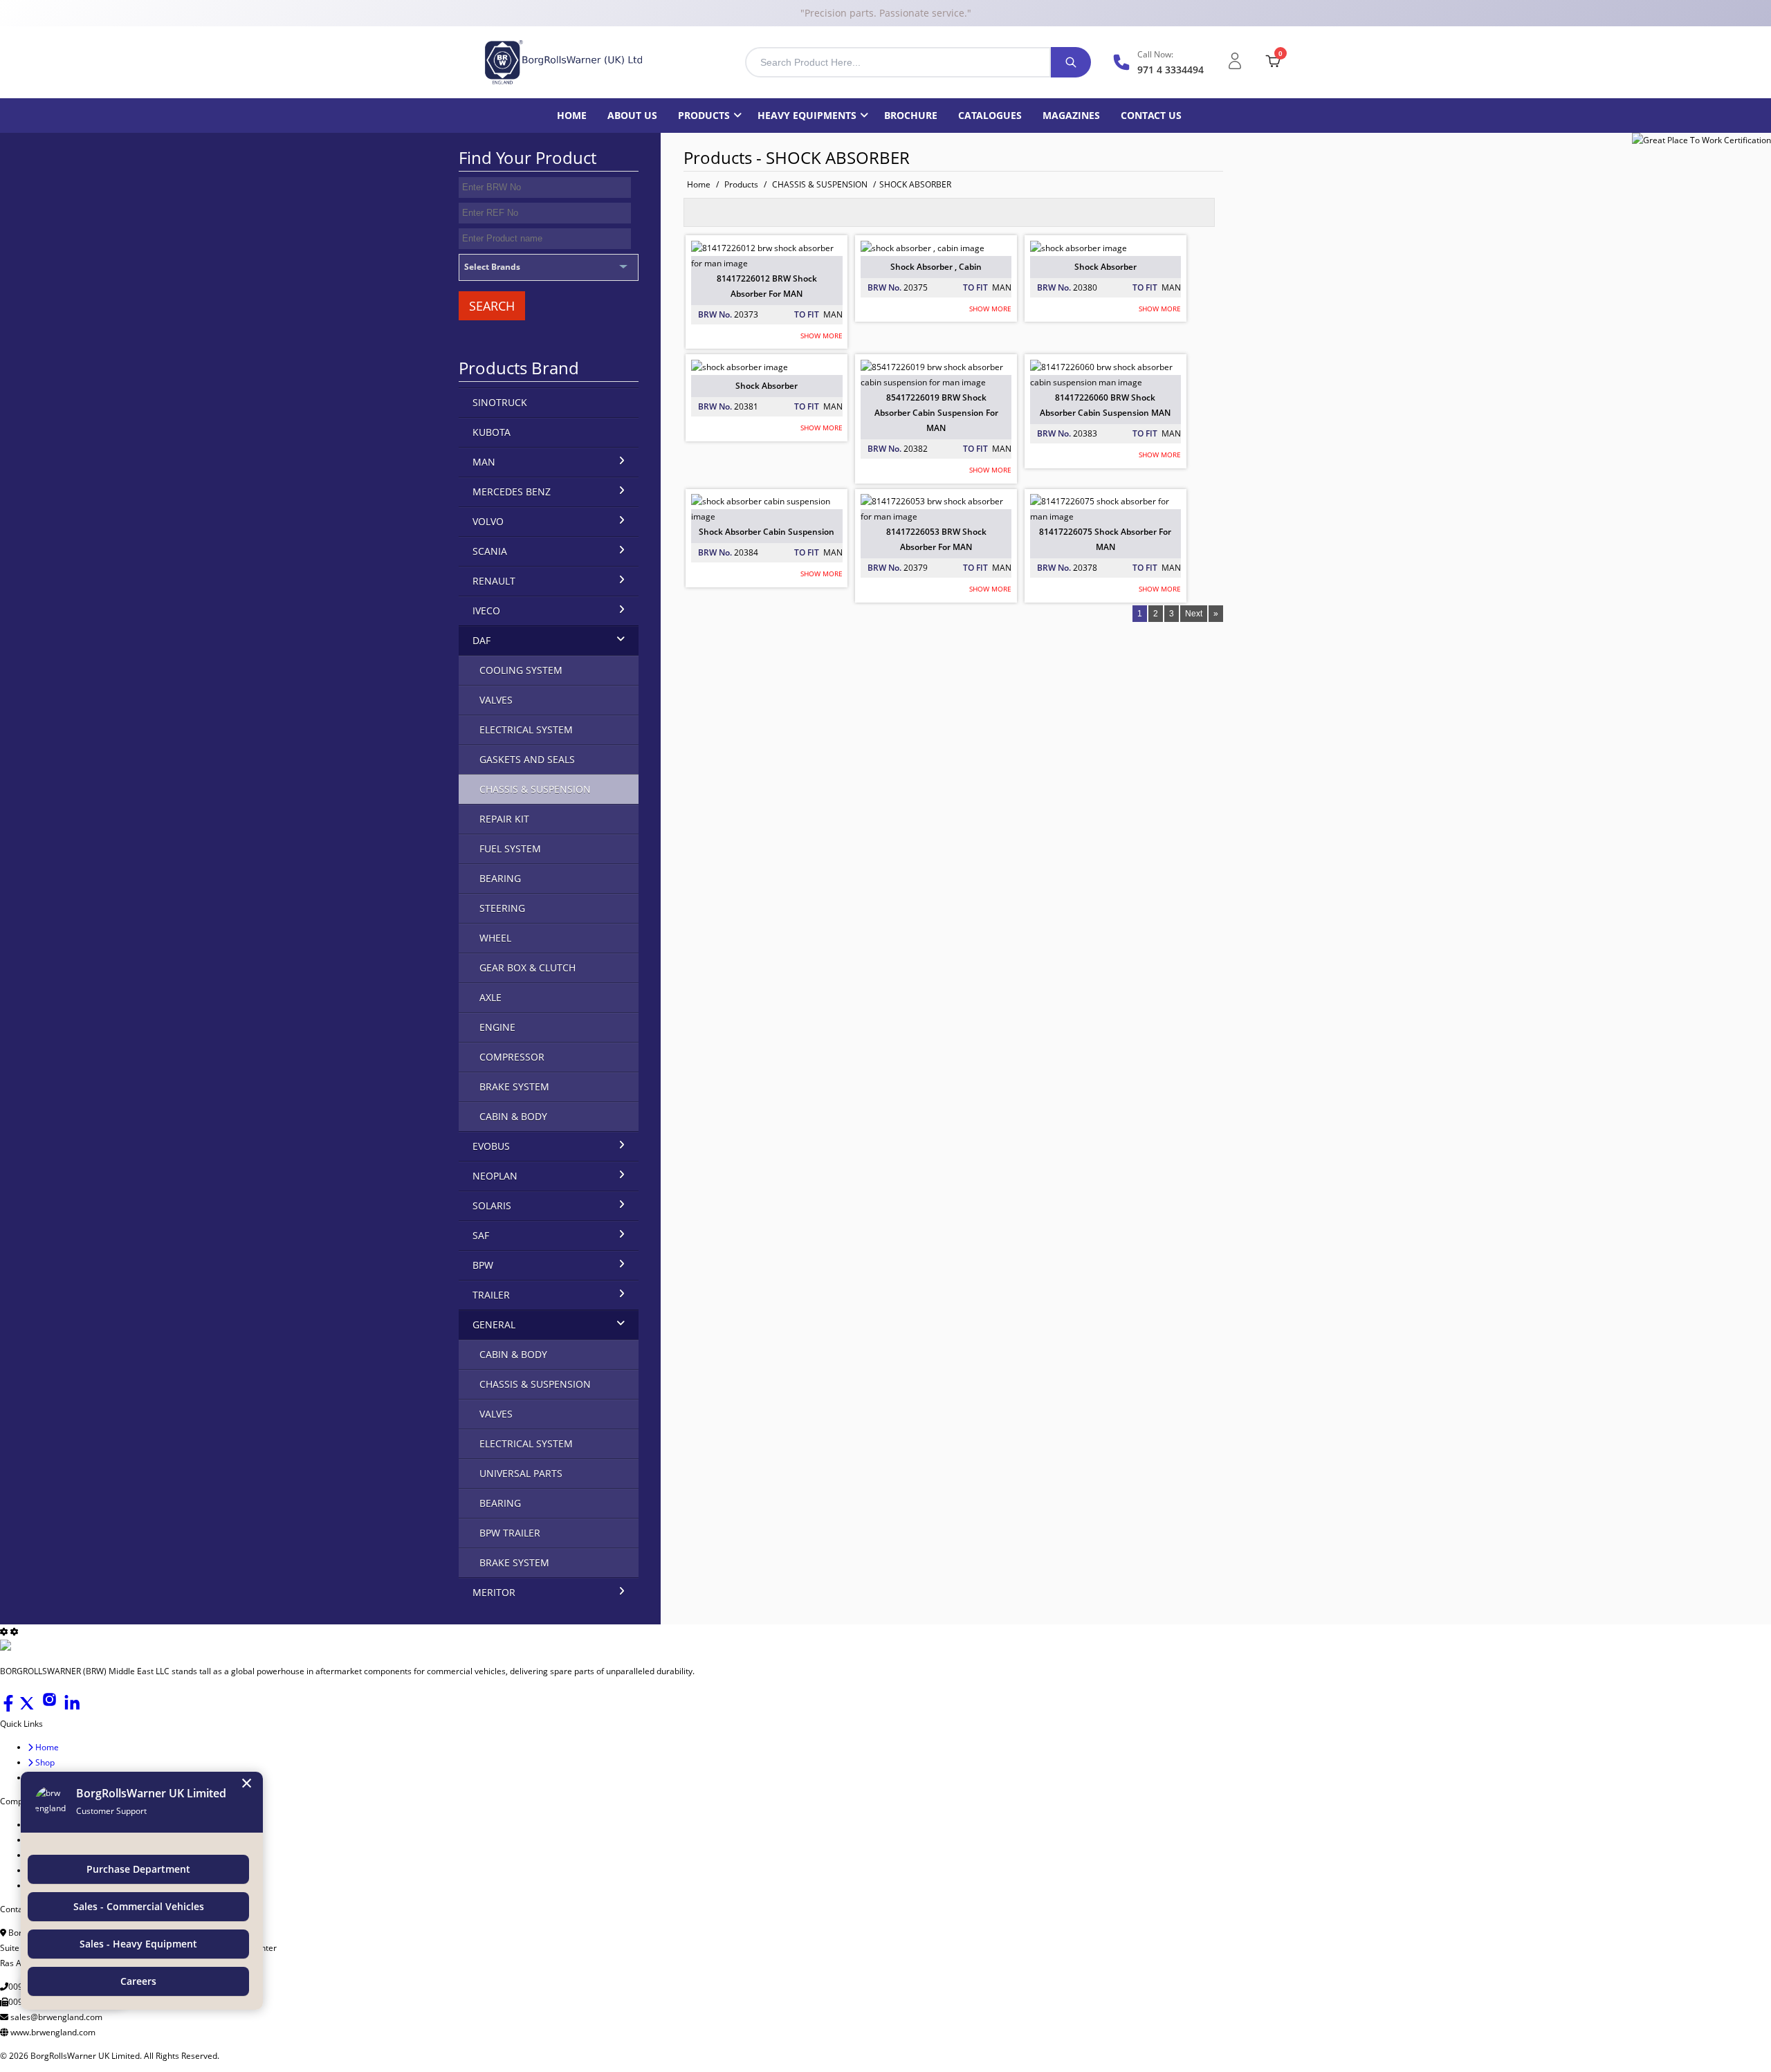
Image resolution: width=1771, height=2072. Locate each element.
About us (632, 115)
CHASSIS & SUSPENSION (820, 184)
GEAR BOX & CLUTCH (527, 968)
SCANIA (490, 551)
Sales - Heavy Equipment (138, 1944)
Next (1194, 614)
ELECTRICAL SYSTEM (526, 730)
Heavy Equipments (807, 115)
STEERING (502, 908)
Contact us (1151, 115)
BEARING (500, 878)
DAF (481, 640)
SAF (481, 1235)
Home (572, 115)
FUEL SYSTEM (510, 849)
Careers (138, 1981)
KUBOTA (492, 432)
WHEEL (495, 938)
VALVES (496, 700)
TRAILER (491, 1295)
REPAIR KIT (504, 819)
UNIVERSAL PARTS (521, 1473)
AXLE (490, 997)
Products (704, 115)
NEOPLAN (495, 1176)
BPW (483, 1265)
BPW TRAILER (510, 1533)
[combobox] (898, 62)
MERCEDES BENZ (512, 492)
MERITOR (494, 1592)
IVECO (486, 611)
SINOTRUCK (500, 402)
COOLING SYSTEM (521, 670)
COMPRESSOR (512, 1057)
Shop (44, 1762)
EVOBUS (491, 1146)
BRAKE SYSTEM (514, 1087)
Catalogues (990, 115)
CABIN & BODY (513, 1116)
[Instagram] (51, 1708)
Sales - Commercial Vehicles (139, 1906)
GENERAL (494, 1324)
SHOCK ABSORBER (915, 184)
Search (492, 306)
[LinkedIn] (72, 1708)
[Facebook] (9, 1708)
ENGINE (497, 1027)
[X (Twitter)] (28, 1708)
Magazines (1071, 115)
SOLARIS (492, 1205)
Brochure (911, 115)
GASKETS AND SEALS (527, 759)
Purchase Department (138, 1869)
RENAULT (494, 581)
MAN (484, 462)
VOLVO (488, 521)
